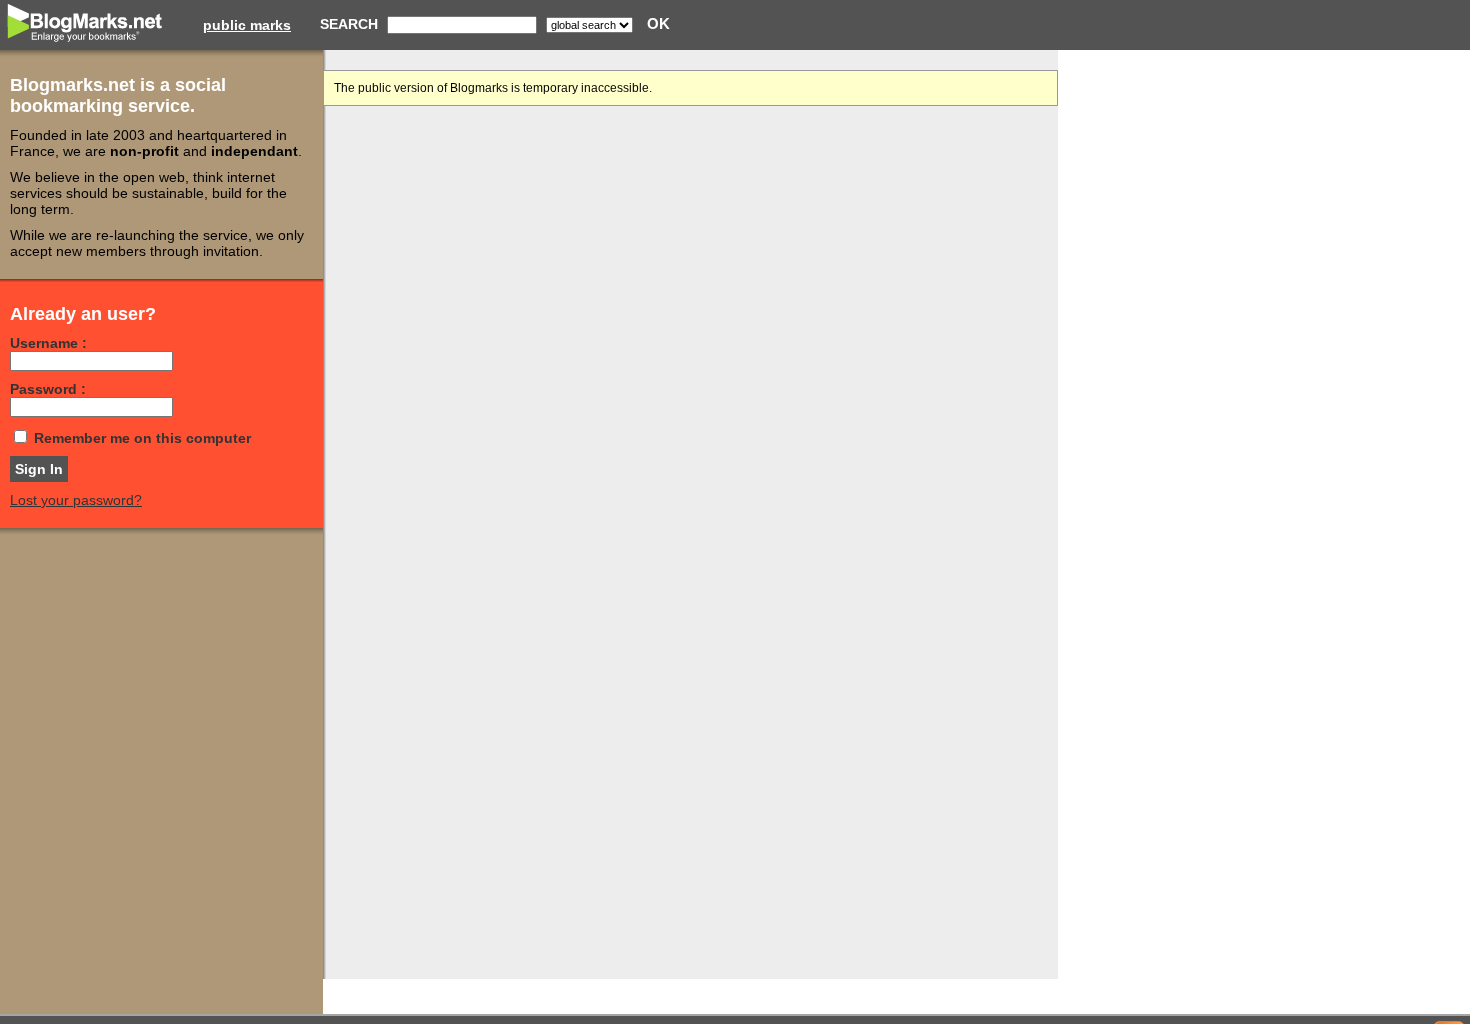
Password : (48, 389)
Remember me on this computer (142, 438)
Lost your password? (76, 500)
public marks (247, 25)
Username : (48, 343)
